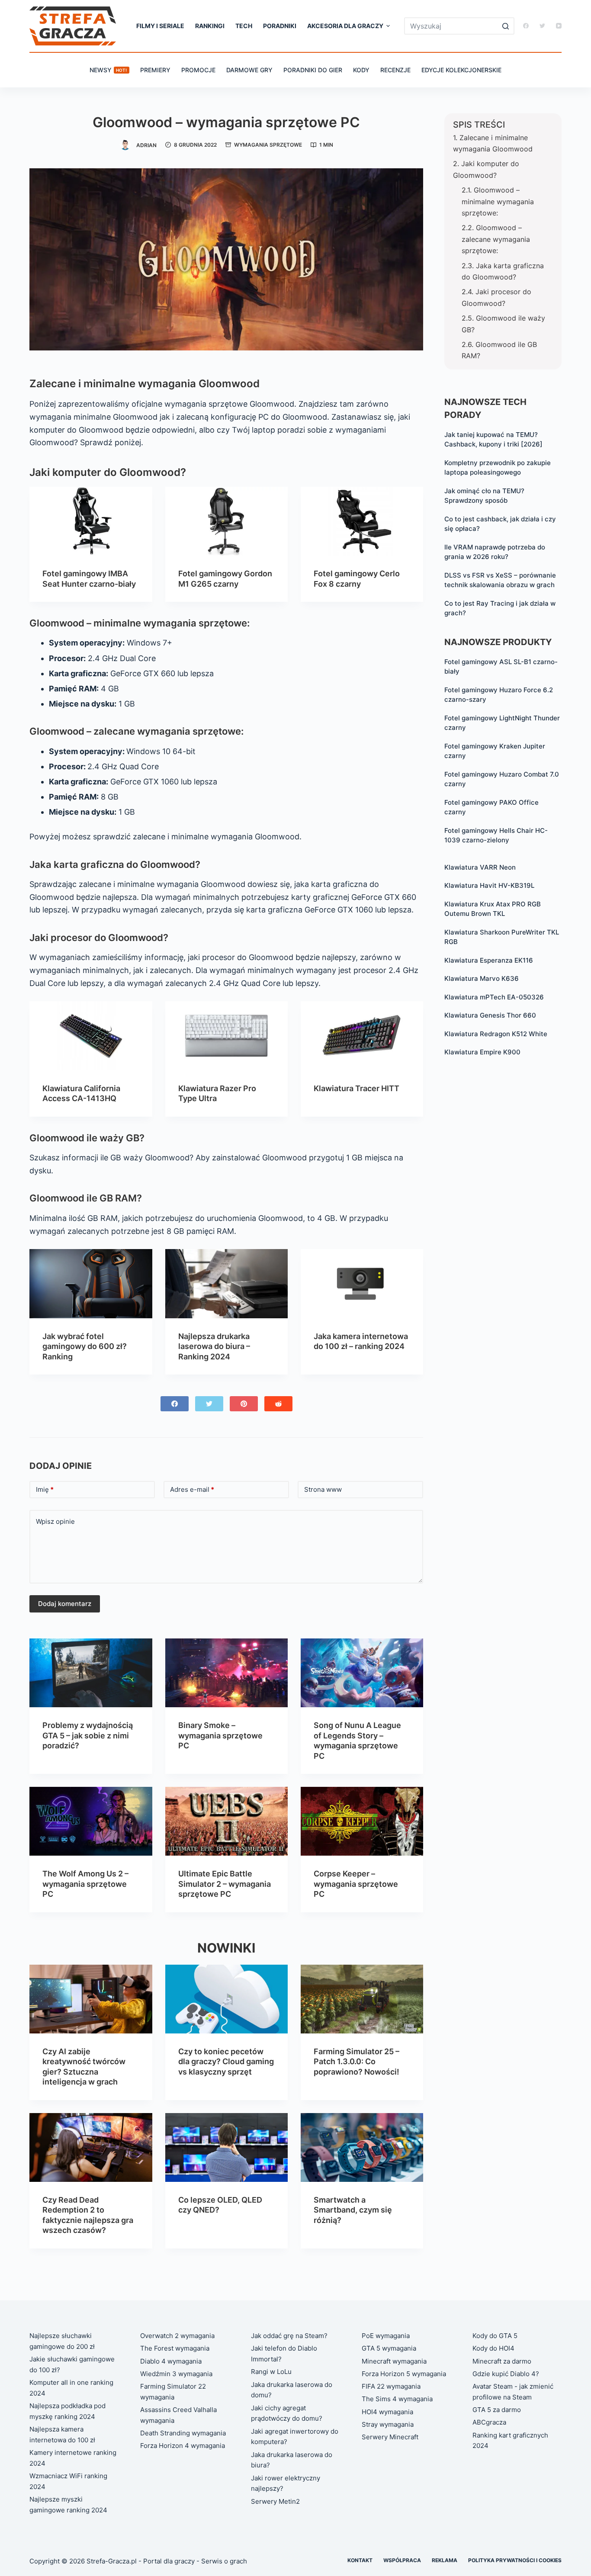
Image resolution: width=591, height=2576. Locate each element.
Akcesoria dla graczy (345, 26)
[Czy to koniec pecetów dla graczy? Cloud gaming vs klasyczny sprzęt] (226, 1999)
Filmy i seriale (160, 26)
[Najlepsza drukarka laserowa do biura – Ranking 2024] (226, 1283)
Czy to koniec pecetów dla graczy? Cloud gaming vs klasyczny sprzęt (226, 2062)
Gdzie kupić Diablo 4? (506, 2374)
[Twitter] (542, 26)
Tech (244, 26)
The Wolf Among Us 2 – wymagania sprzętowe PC (85, 1884)
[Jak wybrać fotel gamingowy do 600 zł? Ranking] (91, 1283)
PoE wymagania (386, 2336)
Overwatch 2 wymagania (177, 2336)
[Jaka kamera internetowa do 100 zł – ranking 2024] (362, 1283)
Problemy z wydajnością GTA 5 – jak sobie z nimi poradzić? (88, 1735)
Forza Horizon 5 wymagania (404, 2374)
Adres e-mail (192, 1489)
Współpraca (402, 2560)
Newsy (108, 70)
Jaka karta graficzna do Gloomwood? (503, 271)
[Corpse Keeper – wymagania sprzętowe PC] (362, 1821)
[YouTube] (559, 26)
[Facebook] (526, 26)
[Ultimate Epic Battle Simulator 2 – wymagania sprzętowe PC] (226, 1821)
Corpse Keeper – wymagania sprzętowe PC (356, 1884)
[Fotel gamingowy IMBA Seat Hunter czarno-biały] (91, 521)
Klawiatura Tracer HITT (357, 1088)
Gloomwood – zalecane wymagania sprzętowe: (496, 239)
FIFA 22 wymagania (391, 2386)
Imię (45, 1489)
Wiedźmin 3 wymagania (176, 2374)
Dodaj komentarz (65, 1604)
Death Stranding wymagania (183, 2433)
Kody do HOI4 (493, 2348)
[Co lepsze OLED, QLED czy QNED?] (226, 2147)
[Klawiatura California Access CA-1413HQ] (91, 1036)
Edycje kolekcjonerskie (461, 70)
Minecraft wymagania (394, 2361)
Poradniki (280, 26)
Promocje (198, 70)
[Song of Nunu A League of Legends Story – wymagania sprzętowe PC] (362, 1673)
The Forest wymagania (175, 2348)
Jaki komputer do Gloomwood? (486, 169)
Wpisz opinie (55, 1521)
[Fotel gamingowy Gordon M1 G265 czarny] (226, 521)
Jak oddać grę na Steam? (289, 2336)
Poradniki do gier (313, 70)
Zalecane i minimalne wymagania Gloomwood (493, 143)
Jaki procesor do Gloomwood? (496, 297)
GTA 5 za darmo (497, 2410)
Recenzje (395, 70)
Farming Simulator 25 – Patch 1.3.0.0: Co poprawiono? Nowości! (357, 2062)
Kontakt (360, 2560)
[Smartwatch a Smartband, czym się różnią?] (362, 2147)
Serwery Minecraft (390, 2437)
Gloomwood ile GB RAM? (499, 350)
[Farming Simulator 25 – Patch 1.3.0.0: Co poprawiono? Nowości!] (362, 1999)
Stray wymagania (388, 2424)
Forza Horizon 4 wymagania (183, 2446)
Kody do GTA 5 (495, 2336)
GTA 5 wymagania (389, 2348)
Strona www (323, 1489)
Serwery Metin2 (275, 2501)
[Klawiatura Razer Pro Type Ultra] (226, 1036)
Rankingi (210, 26)
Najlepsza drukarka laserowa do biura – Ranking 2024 (214, 1346)
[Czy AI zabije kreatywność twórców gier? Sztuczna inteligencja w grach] (91, 1999)
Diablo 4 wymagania (171, 2361)
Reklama (445, 2560)
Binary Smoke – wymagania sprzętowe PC (220, 1735)
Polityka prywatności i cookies (515, 2560)
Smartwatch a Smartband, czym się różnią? (353, 2210)
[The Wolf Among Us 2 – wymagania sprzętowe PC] (91, 1821)
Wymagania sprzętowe (268, 145)
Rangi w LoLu (271, 2372)
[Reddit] (278, 1404)
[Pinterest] (244, 1404)
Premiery (155, 70)
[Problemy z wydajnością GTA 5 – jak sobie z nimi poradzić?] (91, 1673)
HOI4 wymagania (387, 2412)
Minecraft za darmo (502, 2361)
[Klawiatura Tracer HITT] (362, 1036)
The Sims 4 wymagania (397, 2399)
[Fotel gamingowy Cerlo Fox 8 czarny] (362, 521)
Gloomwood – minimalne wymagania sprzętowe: (498, 201)
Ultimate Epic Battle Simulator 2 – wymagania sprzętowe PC (225, 1884)
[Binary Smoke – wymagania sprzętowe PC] (226, 1673)
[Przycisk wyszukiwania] (506, 26)
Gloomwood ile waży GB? (503, 324)
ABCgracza (489, 2422)
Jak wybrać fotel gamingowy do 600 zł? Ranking (85, 1346)
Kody (361, 70)
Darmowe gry (249, 70)
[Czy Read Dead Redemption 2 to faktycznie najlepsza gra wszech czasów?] (91, 2147)
